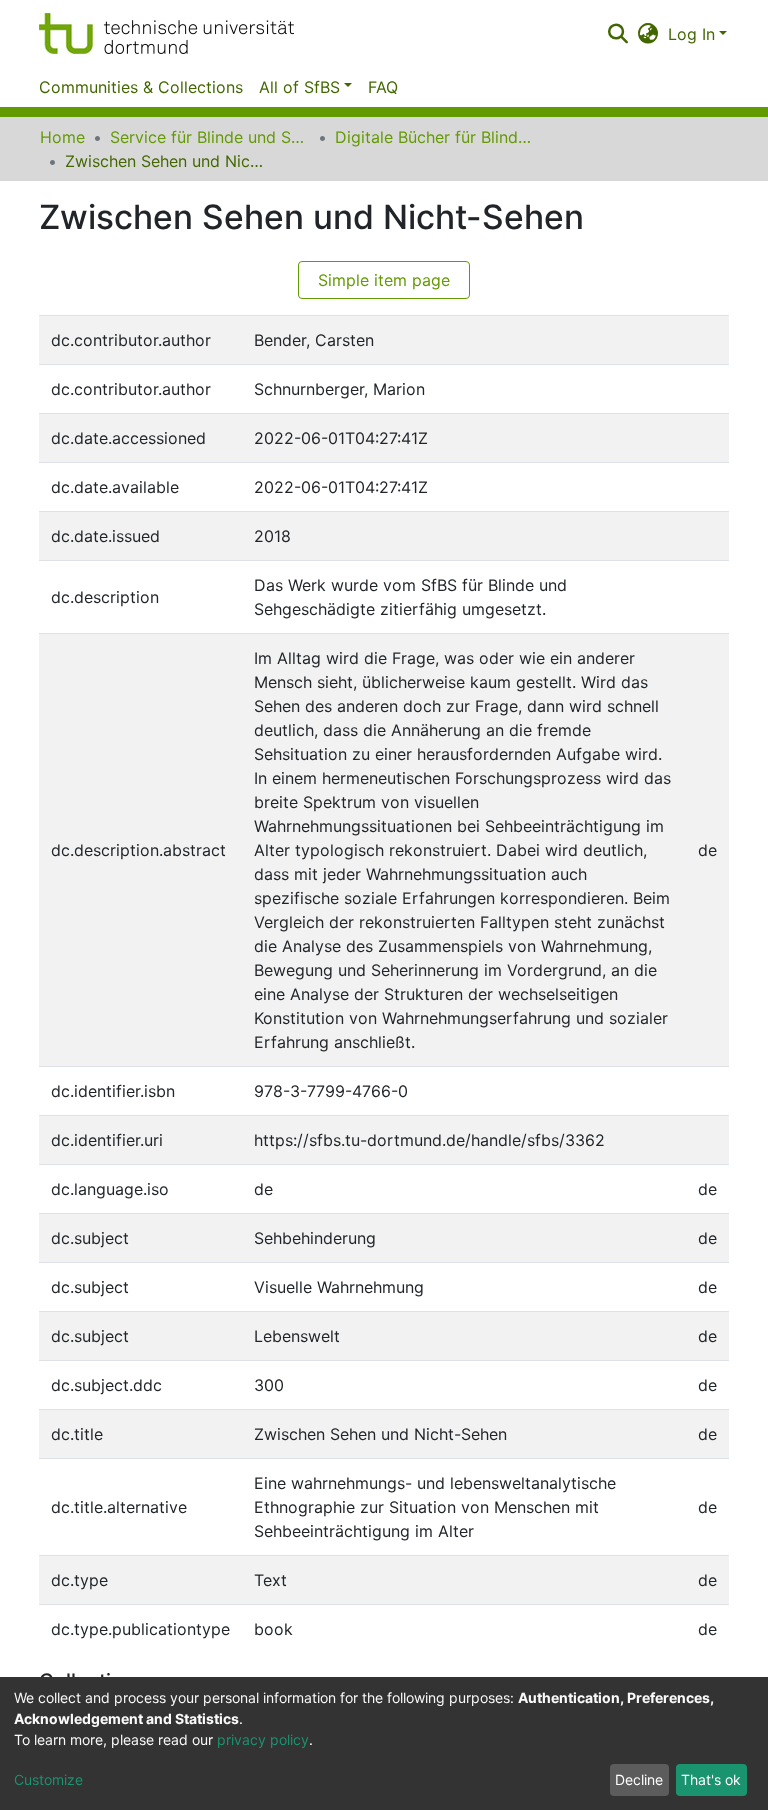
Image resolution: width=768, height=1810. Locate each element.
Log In (691, 34)
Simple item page (384, 280)
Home (62, 137)
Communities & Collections (141, 87)
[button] (648, 34)
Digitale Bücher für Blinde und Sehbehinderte (435, 137)
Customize (48, 1779)
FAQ (383, 87)
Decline (639, 1779)
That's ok (711, 1779)
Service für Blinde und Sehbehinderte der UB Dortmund (210, 137)
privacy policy (263, 1739)
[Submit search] (617, 34)
